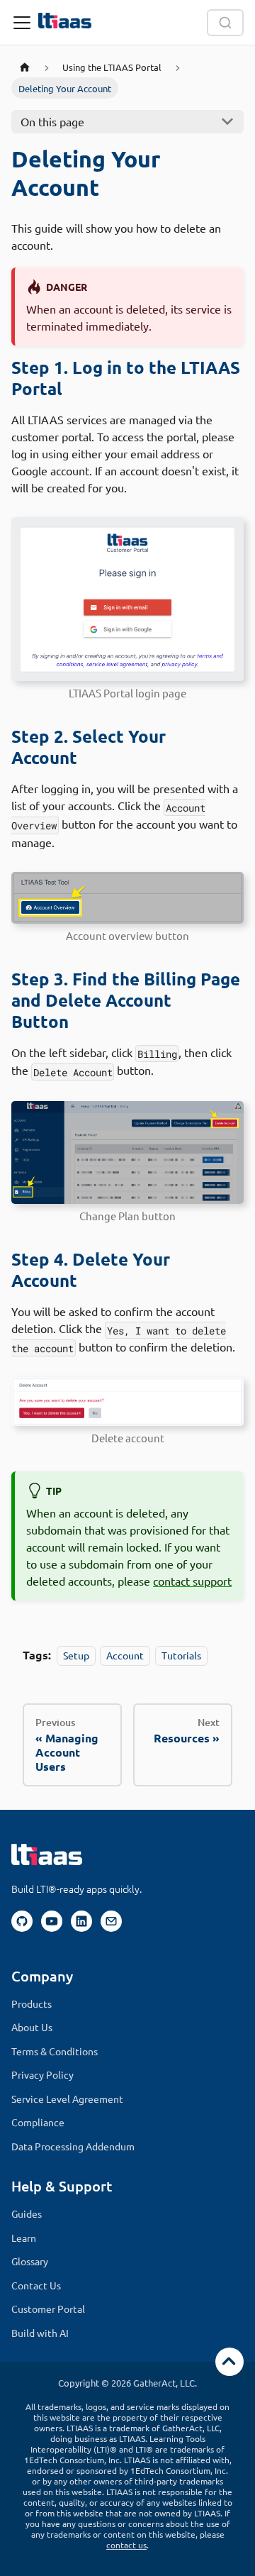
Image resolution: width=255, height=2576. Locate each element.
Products (32, 2003)
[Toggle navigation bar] (22, 23)
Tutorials (181, 1655)
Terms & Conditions (55, 2051)
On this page (52, 121)
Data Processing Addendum (73, 2146)
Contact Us (36, 2285)
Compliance (38, 2122)
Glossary (30, 2261)
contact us (126, 2545)
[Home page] (25, 67)
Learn (24, 2238)
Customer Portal (48, 2309)
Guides (27, 2213)
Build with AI (40, 2333)
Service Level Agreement (67, 2099)
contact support (192, 1581)
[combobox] (225, 23)
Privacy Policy (42, 2074)
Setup (76, 1655)
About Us (32, 2027)
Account (125, 1655)
